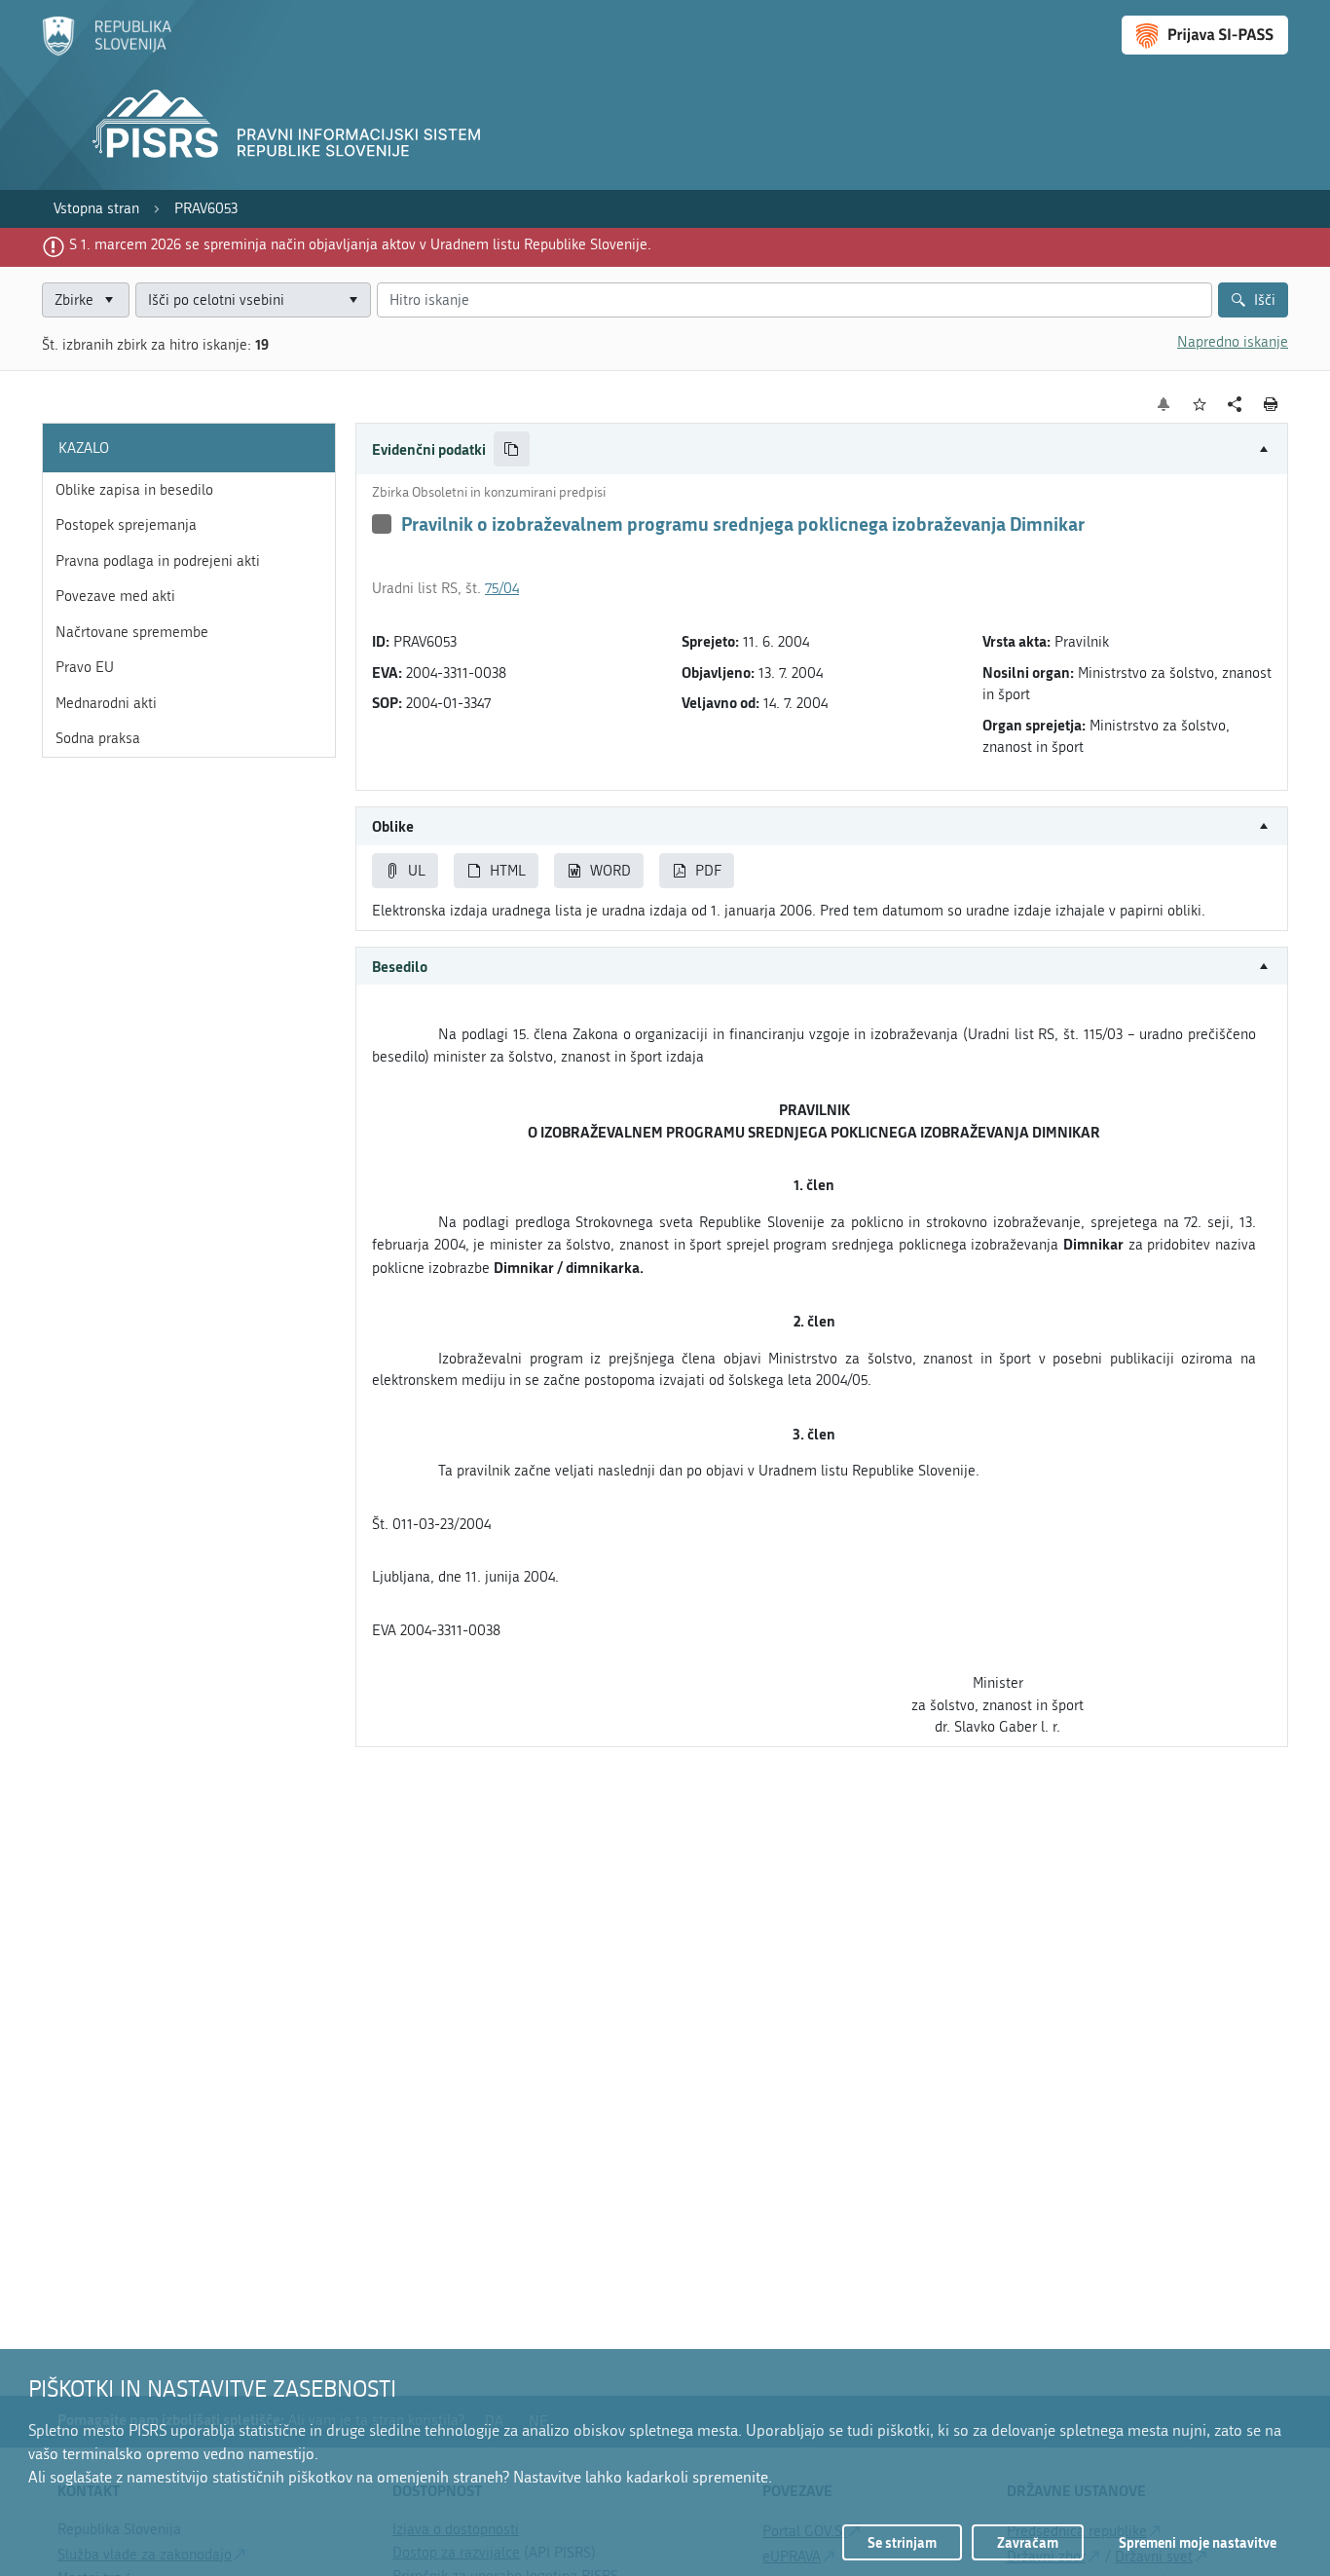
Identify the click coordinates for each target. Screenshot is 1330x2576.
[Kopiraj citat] (512, 449)
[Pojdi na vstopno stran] (107, 52)
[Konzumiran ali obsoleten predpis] (382, 524)
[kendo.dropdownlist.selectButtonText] (352, 300)
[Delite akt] (1235, 405)
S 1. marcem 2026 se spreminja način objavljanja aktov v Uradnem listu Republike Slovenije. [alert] (360, 244)
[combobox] (253, 300)
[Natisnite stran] (1271, 404)
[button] (822, 449)
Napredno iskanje (1233, 342)
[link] (96, 209)
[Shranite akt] (1200, 405)
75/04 (502, 588)
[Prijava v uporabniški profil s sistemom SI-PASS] (1205, 35)
